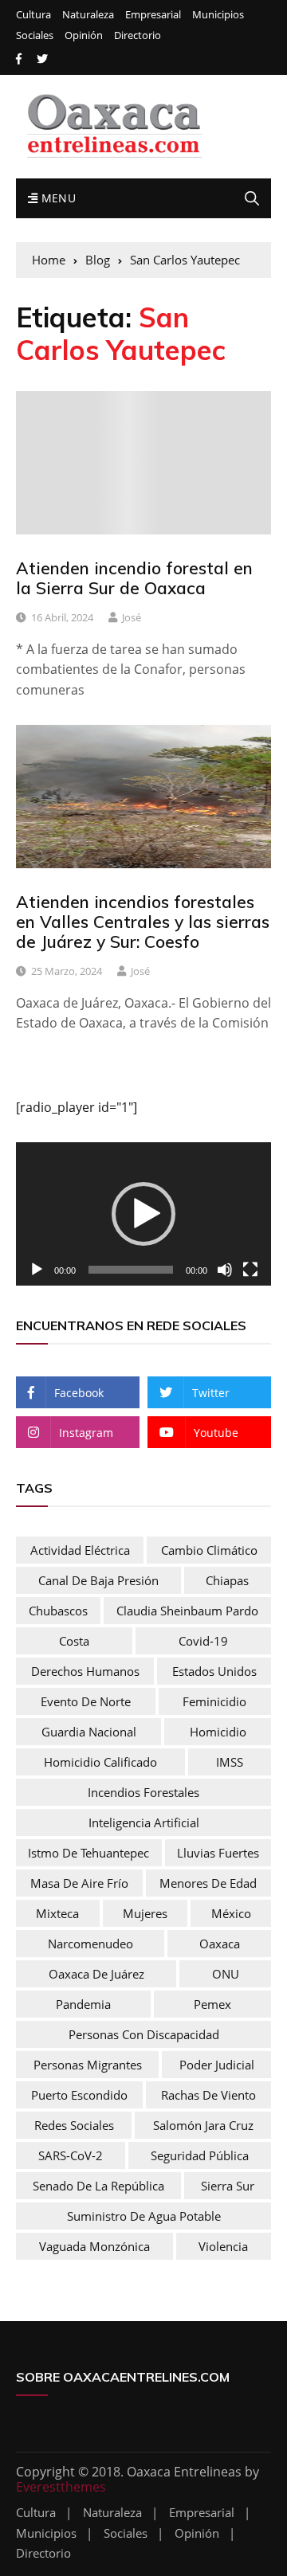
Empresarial (153, 15)
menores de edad (208, 1883)
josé (132, 617)
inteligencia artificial (144, 1822)
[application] (143, 1214)
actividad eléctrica (80, 1550)
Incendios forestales (143, 1792)
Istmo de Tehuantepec (88, 1853)
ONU (226, 1974)
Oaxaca (220, 1944)
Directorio (138, 35)
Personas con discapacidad (144, 2034)
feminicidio (214, 1701)
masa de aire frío (79, 1883)
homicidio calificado (100, 1762)
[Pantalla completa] (250, 1270)
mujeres (145, 1913)
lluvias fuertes (218, 1853)
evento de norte (86, 1701)
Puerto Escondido (79, 2095)
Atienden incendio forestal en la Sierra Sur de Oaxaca (134, 578)
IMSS (230, 1762)
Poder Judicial (217, 2065)
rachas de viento (208, 2095)
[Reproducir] (37, 1270)
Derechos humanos (85, 1671)
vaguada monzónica (94, 2246)
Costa (74, 1641)
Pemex (212, 2004)
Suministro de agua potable (144, 2216)
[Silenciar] (225, 1270)
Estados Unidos (214, 1671)
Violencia (223, 2246)
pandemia (83, 2004)
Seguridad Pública (200, 2155)
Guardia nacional (89, 1732)
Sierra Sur (228, 2186)
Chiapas (227, 1580)
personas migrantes (88, 2065)
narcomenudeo (90, 1944)
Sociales (35, 35)
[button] (143, 1214)
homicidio (218, 1732)
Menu (57, 198)
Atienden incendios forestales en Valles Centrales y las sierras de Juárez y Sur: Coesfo (143, 922)
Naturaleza (88, 15)
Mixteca (57, 1913)
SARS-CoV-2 (71, 2155)
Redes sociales (74, 2125)
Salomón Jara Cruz (203, 2125)
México (231, 1913)
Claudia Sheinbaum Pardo (187, 1611)
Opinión (84, 35)
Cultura (33, 15)
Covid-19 (203, 1641)
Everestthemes (61, 2487)
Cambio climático (209, 1550)
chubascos (58, 1611)
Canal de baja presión (98, 1580)
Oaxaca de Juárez (96, 1974)
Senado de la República (98, 2186)
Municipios (218, 15)
